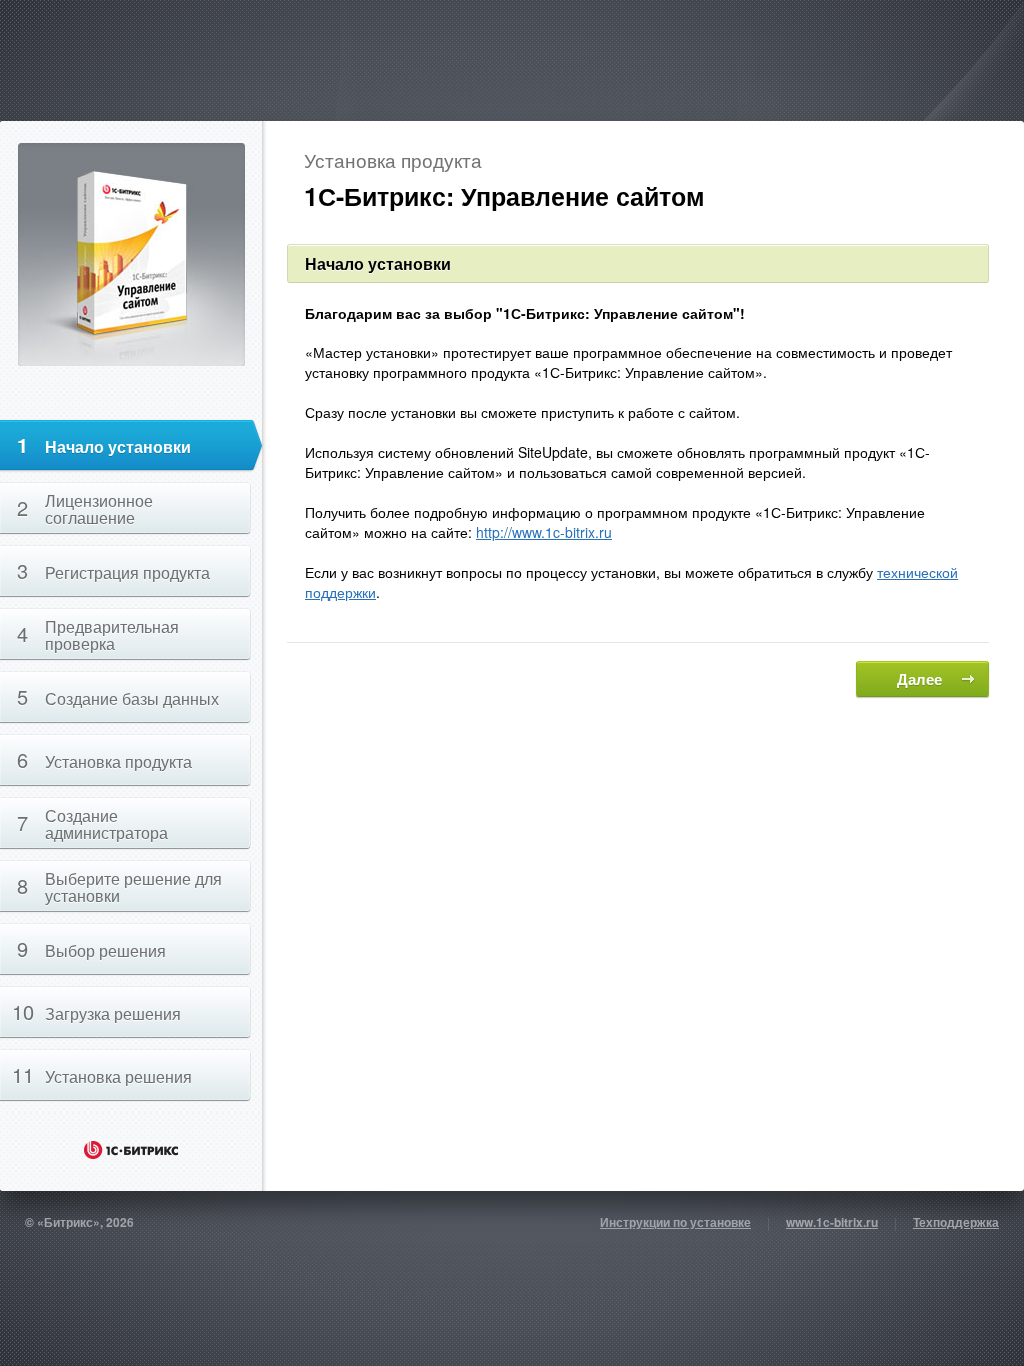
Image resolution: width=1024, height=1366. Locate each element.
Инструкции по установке (675, 1222)
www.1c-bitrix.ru (832, 1222)
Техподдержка (956, 1222)
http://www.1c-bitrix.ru (544, 532)
